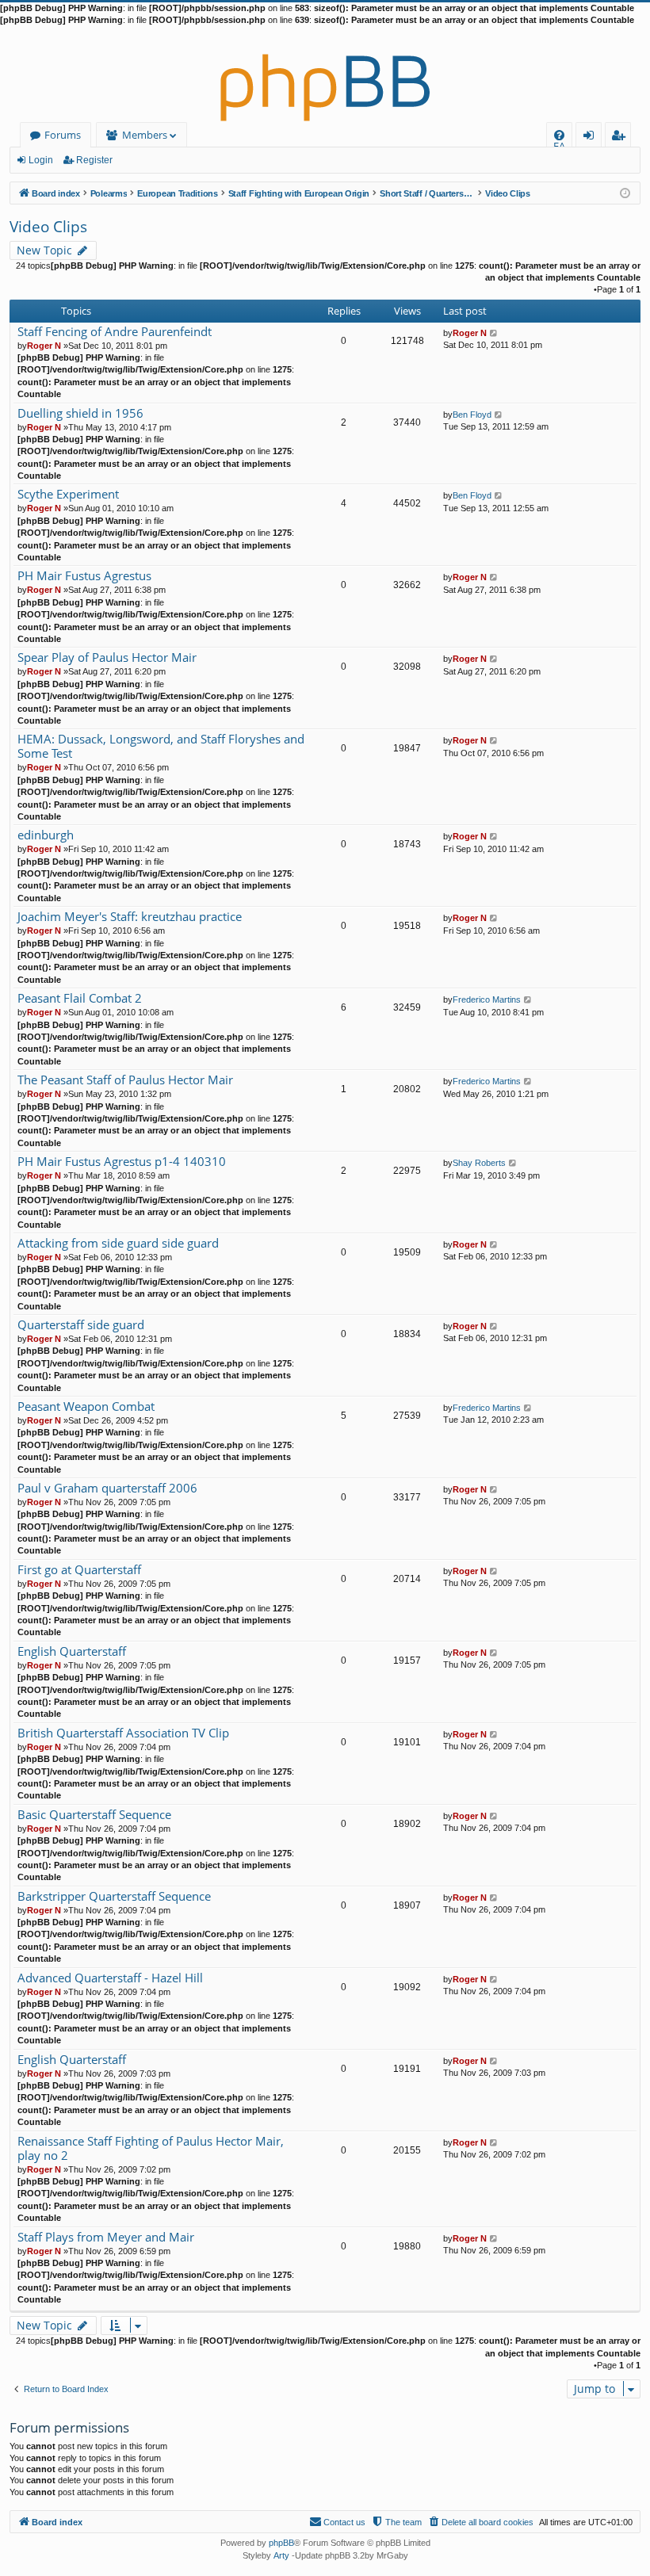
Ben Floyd (472, 415)
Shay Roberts (479, 1163)
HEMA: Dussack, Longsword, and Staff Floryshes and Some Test (161, 746)
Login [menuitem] (592, 138)
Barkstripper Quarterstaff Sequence (114, 1896)
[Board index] (325, 75)
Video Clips (48, 227)
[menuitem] (559, 135)
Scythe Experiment (68, 494)
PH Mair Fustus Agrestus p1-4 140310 (122, 1162)
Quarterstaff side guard (81, 1325)
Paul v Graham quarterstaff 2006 (107, 1488)
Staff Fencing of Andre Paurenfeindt (115, 332)
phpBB (281, 2543)
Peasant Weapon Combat (86, 1406)
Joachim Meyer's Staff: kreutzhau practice (130, 917)
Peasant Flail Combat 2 (80, 998)
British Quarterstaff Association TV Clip (123, 1733)
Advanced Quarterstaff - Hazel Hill (110, 1978)
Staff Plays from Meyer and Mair (106, 2237)
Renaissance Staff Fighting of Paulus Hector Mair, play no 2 (151, 2148)
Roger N (44, 346)
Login (41, 160)
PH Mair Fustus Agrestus (84, 576)
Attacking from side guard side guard (118, 1243)
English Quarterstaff (72, 1651)
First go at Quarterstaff (79, 1570)
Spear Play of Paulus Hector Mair (107, 657)
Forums (63, 135)
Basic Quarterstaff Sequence (94, 1815)
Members (145, 135)
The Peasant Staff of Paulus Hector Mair (125, 1080)
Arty (281, 2555)
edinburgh (46, 835)
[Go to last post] (494, 333)
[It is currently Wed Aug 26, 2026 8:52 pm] (625, 192)
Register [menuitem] (621, 138)
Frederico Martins (487, 999)
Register (94, 160)
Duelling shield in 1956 (80, 413)
